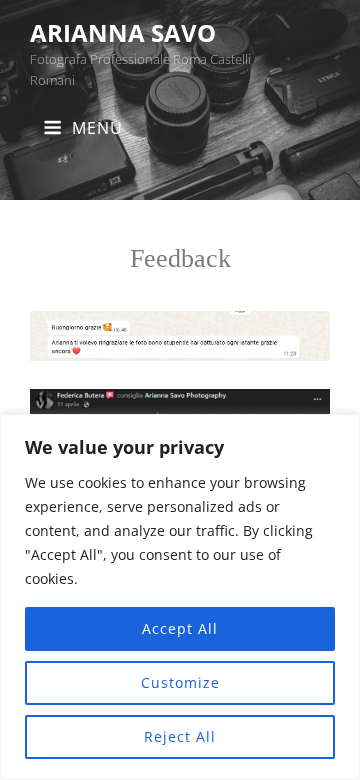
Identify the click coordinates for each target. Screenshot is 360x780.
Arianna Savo (123, 32)
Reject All (180, 736)
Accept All (180, 628)
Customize (180, 682)
